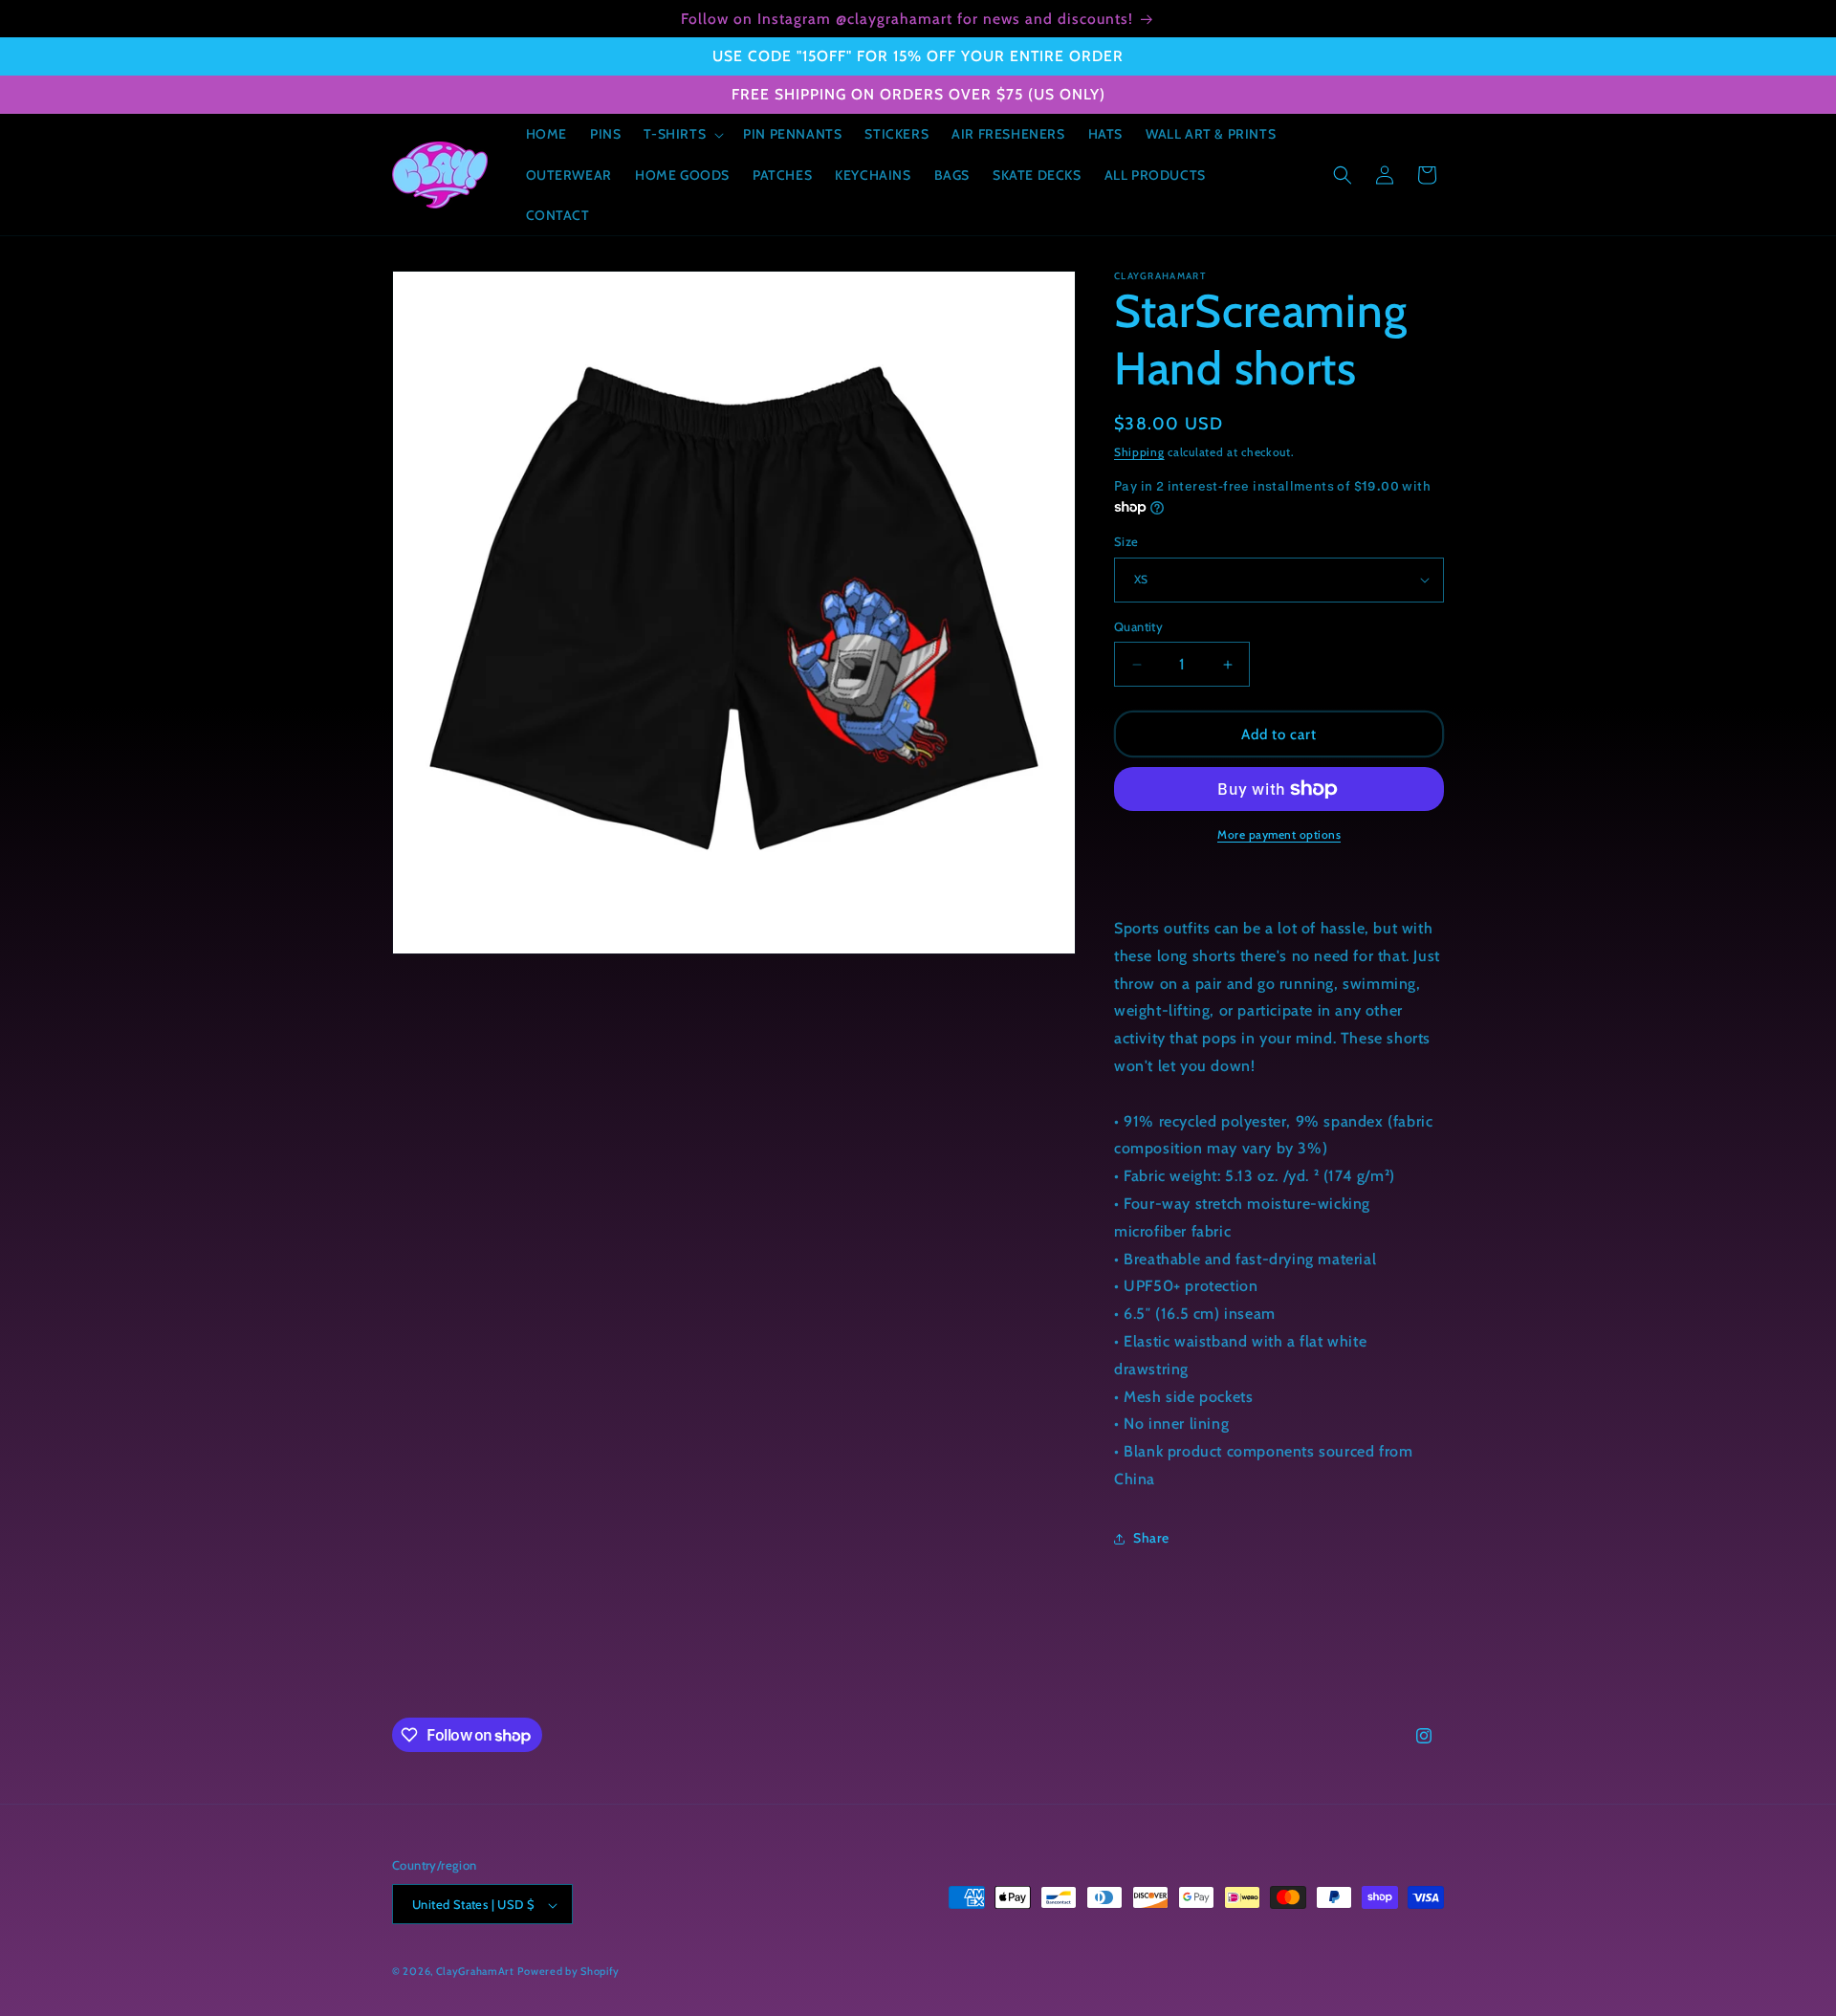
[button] (682, 134)
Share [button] (1151, 1538)
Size (1126, 541)
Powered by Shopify (568, 1972)
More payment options (1279, 834)
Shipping (1139, 452)
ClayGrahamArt (475, 1972)
